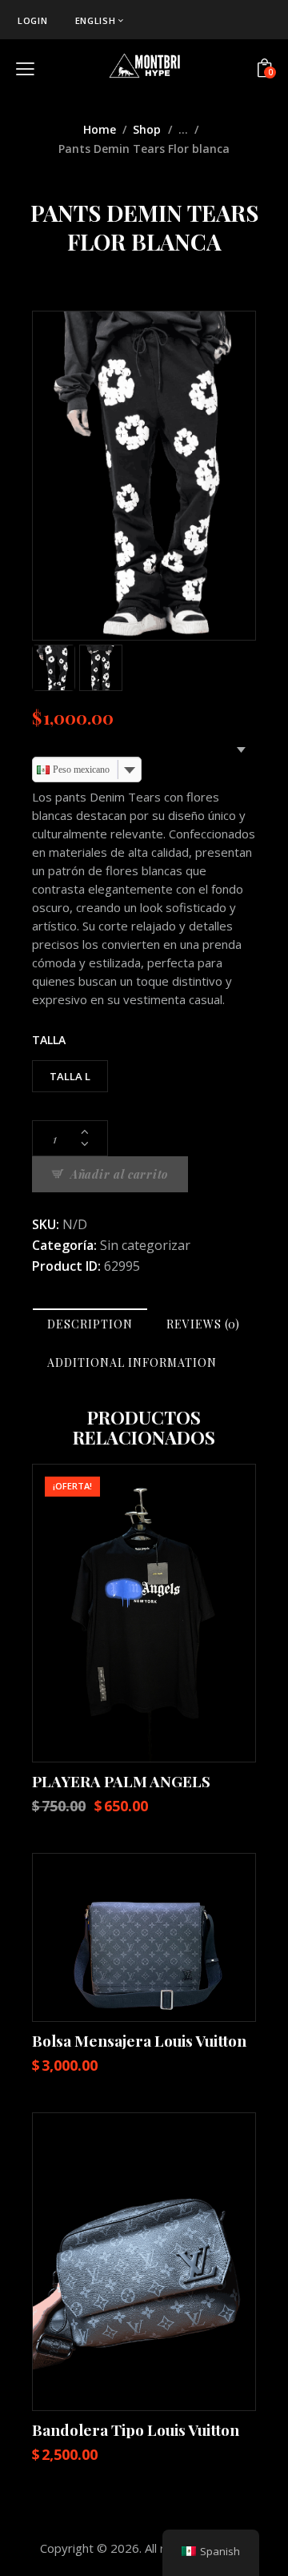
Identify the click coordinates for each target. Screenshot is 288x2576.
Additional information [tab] (132, 1362)
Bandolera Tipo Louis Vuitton (136, 2429)
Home (100, 129)
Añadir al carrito (119, 1174)
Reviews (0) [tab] (203, 1324)
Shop (147, 129)
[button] (100, 1613)
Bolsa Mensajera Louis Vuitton (139, 2040)
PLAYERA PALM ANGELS (121, 1781)
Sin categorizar (145, 1245)
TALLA (49, 1040)
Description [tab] (90, 1324)
